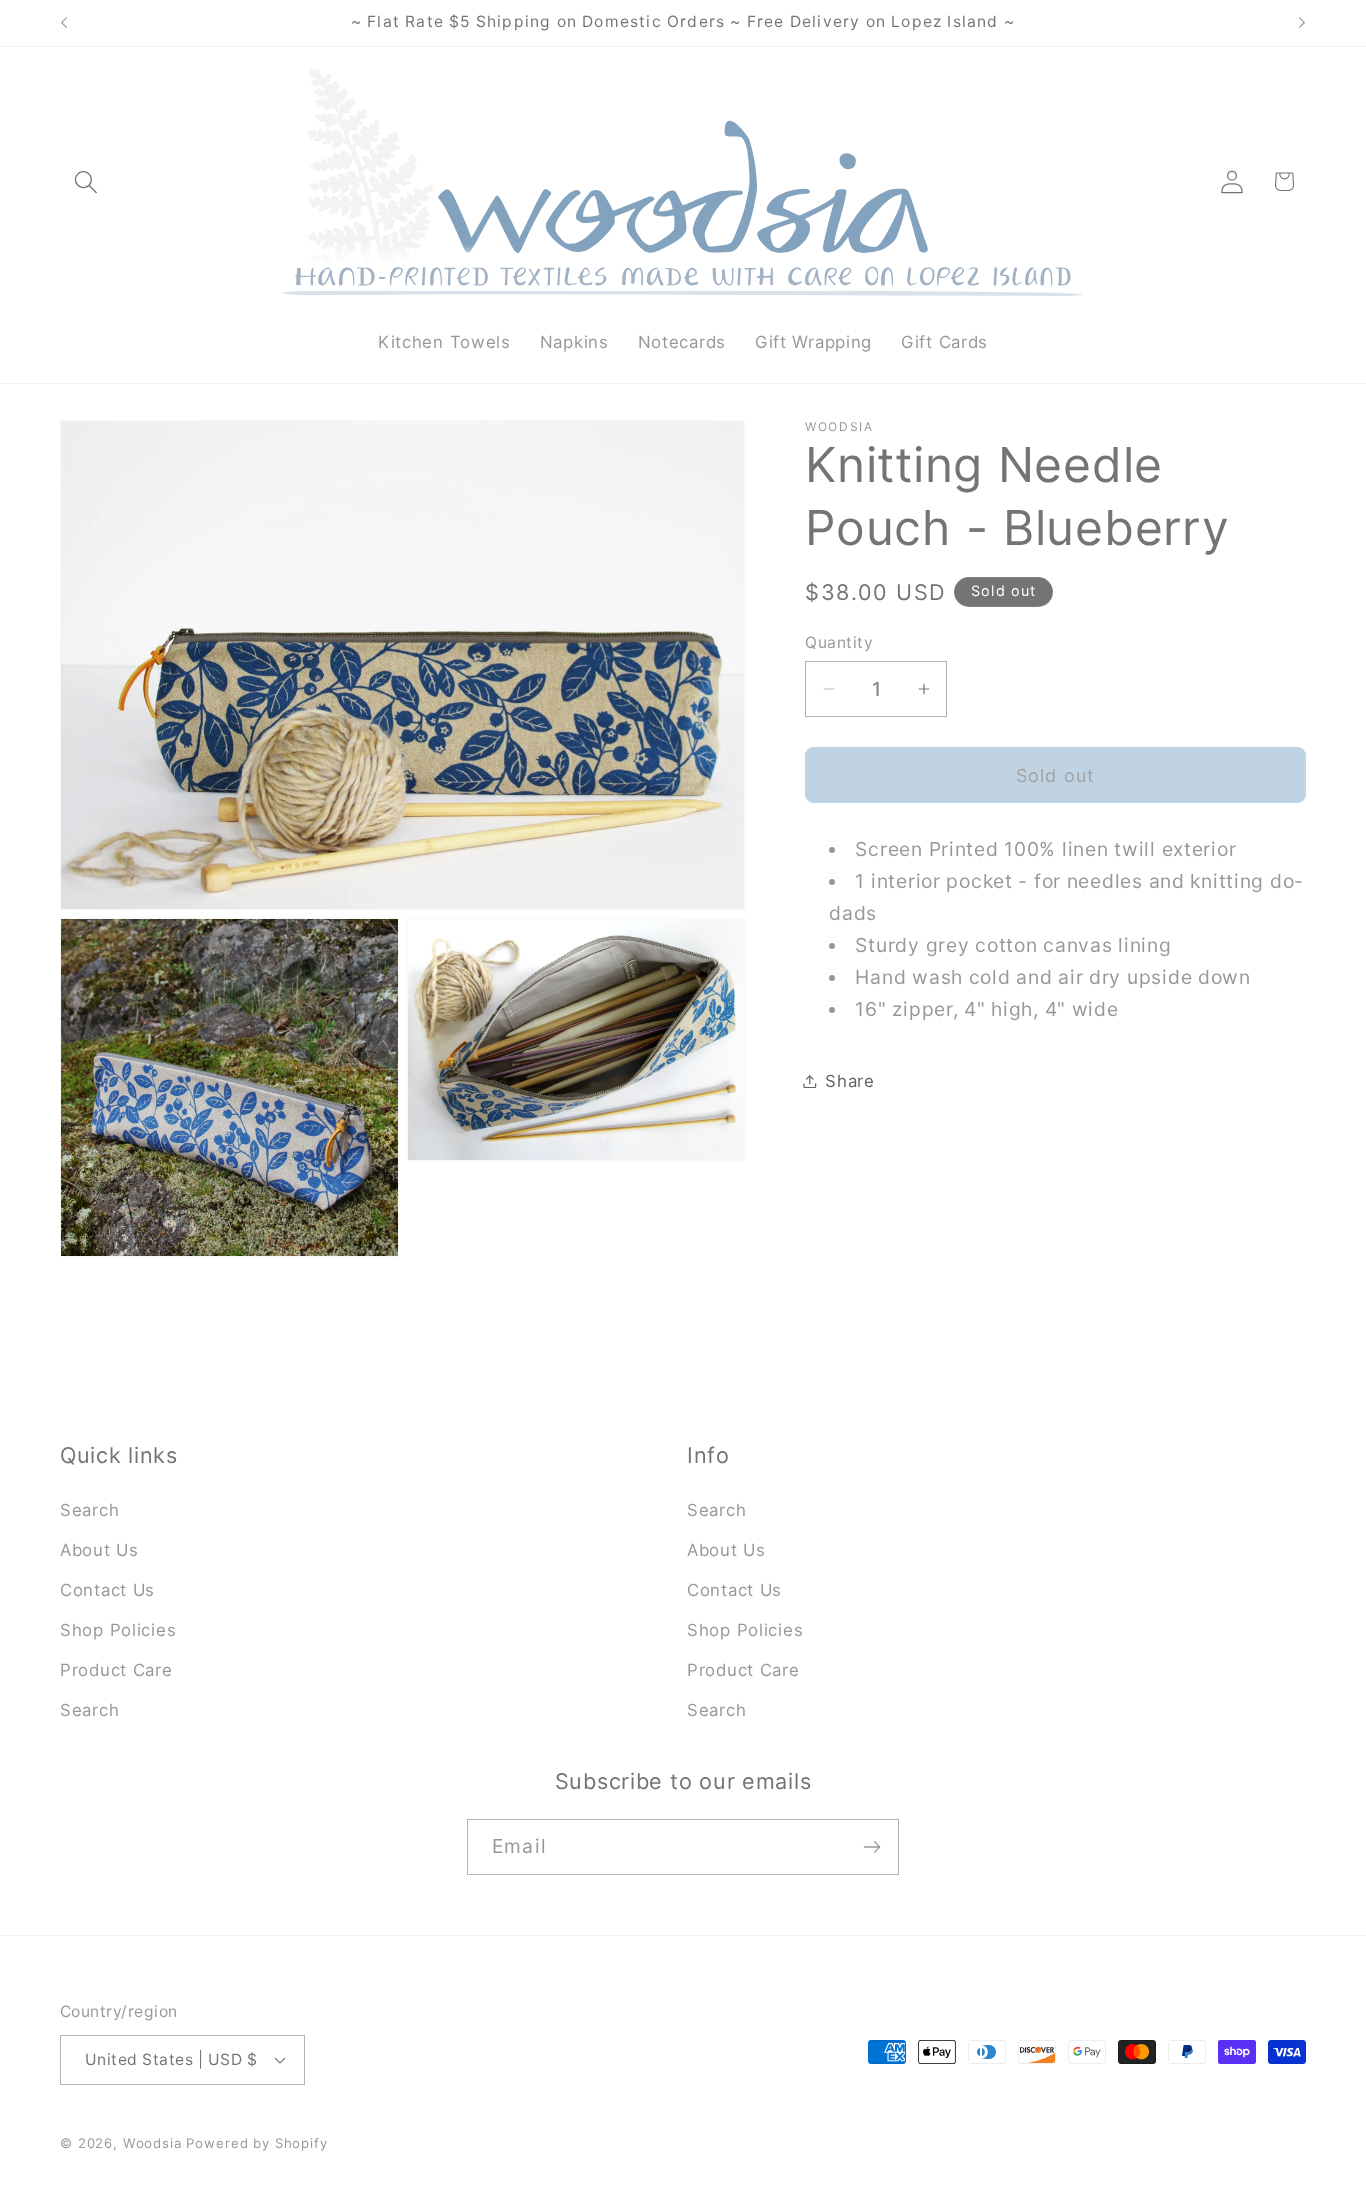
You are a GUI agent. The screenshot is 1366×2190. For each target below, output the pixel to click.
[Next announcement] (1302, 23)
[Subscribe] (871, 1847)
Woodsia (152, 2143)
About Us (99, 1550)
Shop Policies (118, 1630)
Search (89, 1510)
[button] (86, 181)
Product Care (116, 1670)
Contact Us (107, 1590)
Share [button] (850, 1080)
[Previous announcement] (64, 23)
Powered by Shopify (256, 2143)
